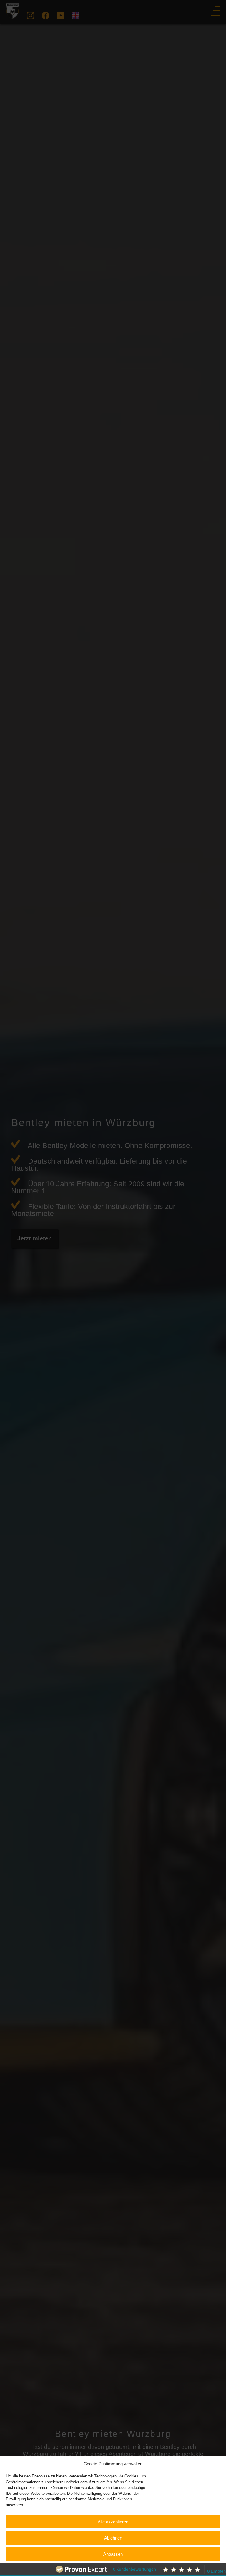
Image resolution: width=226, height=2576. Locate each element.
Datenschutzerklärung (118, 2568)
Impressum (149, 2568)
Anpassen (113, 2554)
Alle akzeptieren (113, 2522)
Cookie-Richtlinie (82, 2568)
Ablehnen (113, 2538)
